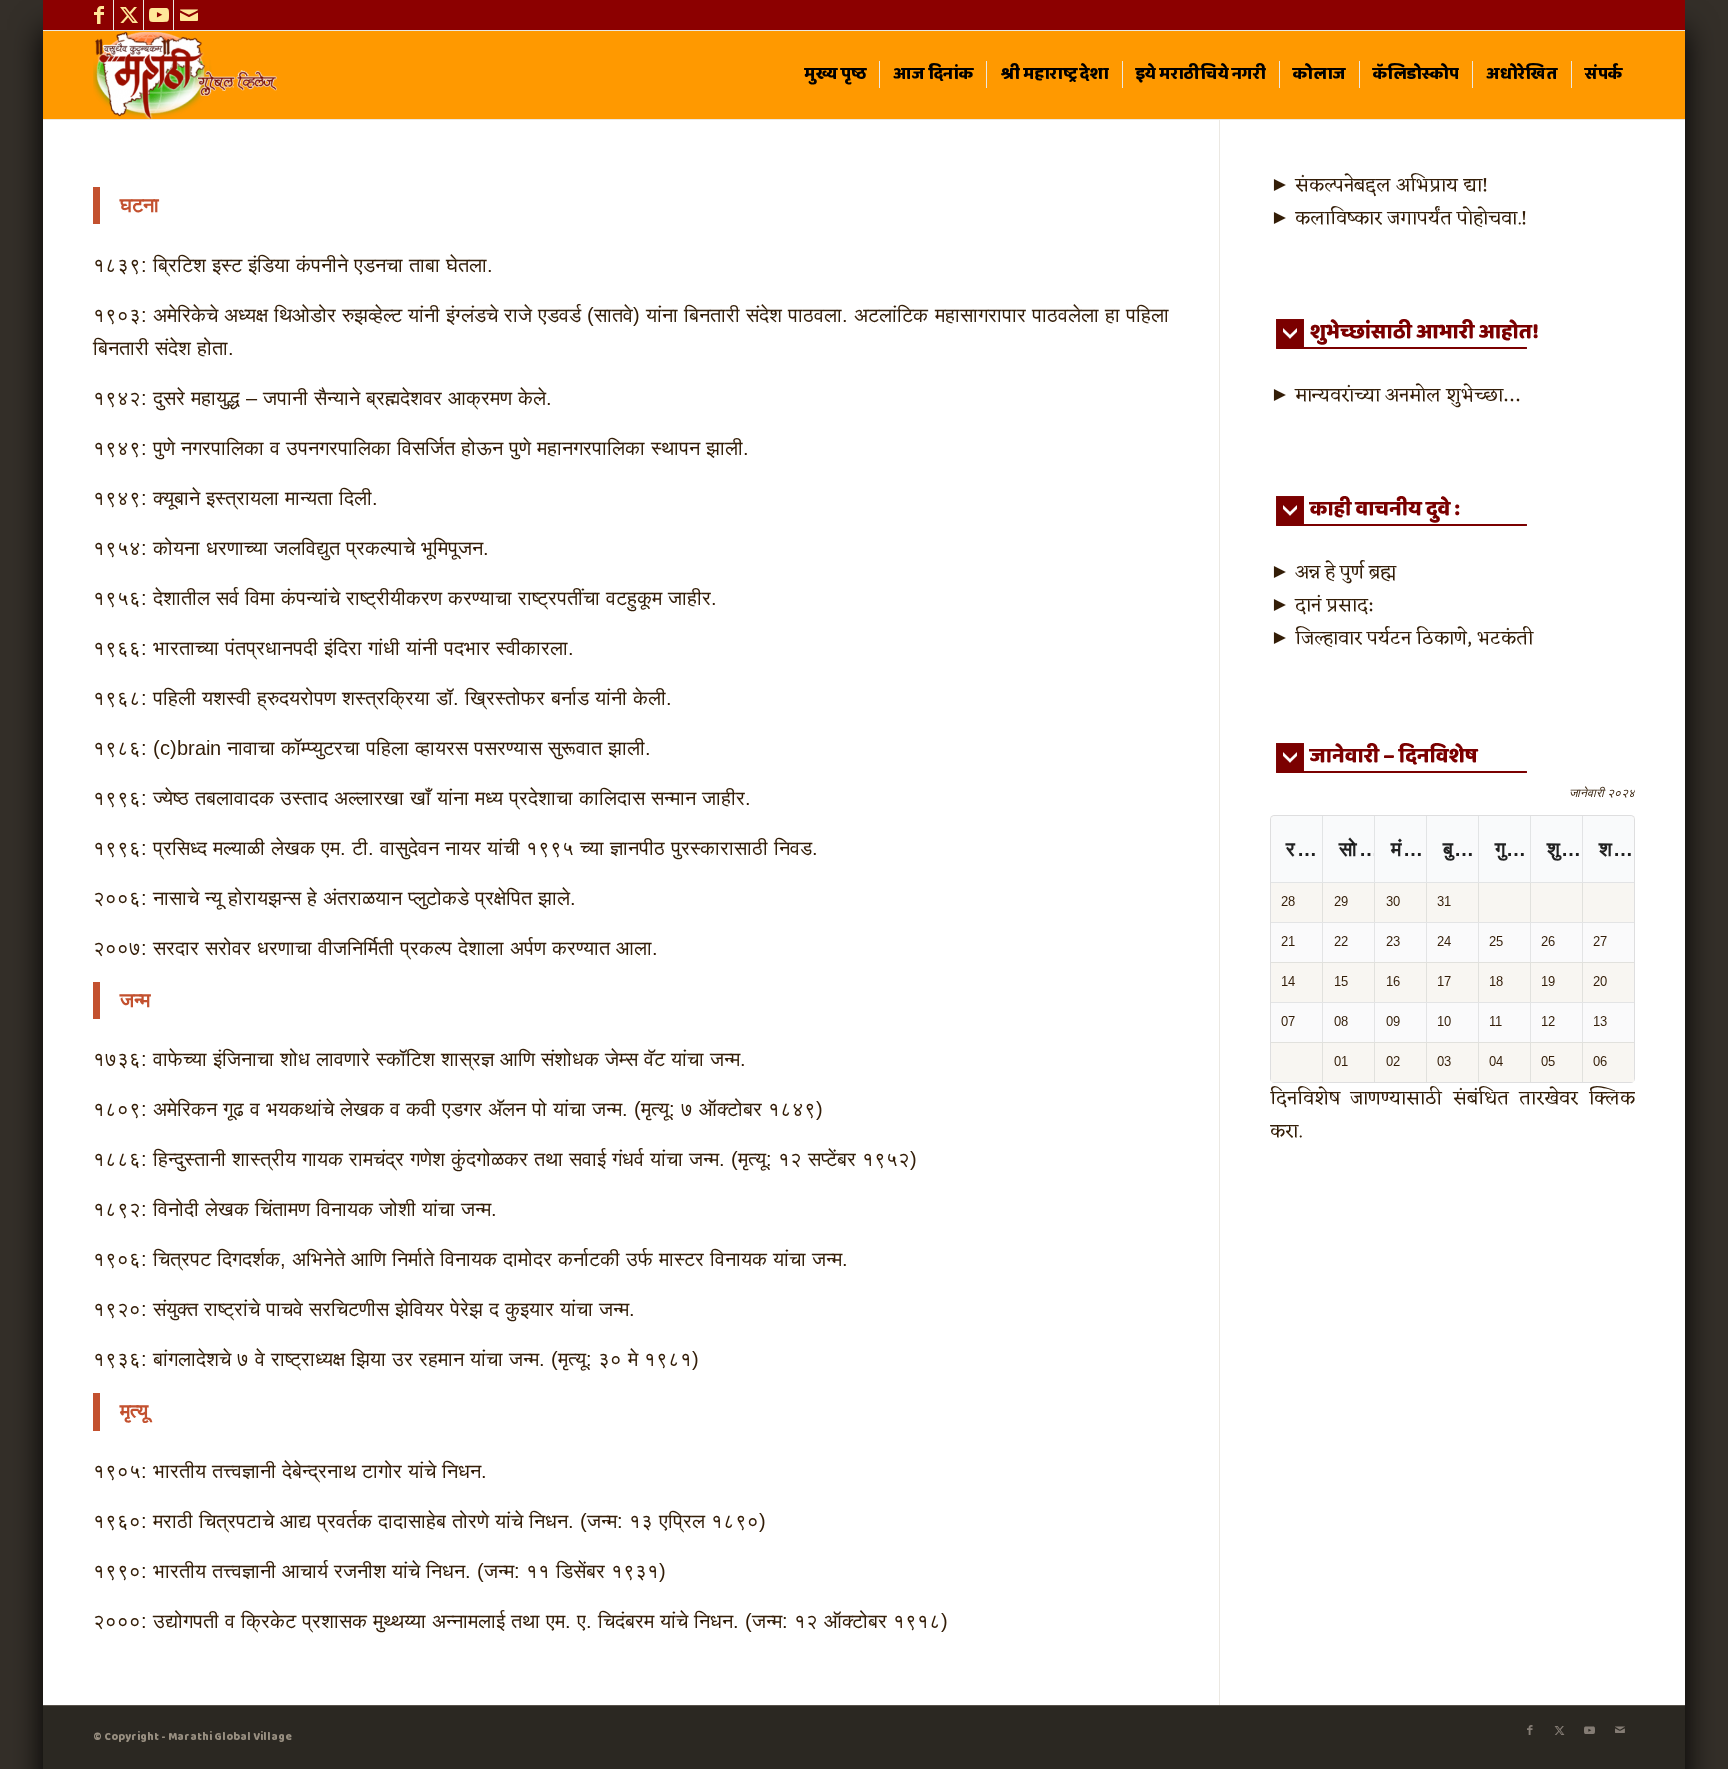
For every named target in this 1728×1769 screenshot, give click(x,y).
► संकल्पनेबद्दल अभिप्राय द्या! (1379, 186)
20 (1600, 981)
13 (1600, 1021)
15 (1341, 981)
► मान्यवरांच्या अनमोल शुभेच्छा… (1394, 396)
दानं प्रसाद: (1333, 606)
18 (1496, 981)
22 (1341, 941)
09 (1393, 1021)
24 (1444, 941)
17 (1444, 981)
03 (1444, 1061)
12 (1548, 1021)
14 (1288, 981)
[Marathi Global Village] (188, 75)
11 (1495, 1021)
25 (1496, 941)
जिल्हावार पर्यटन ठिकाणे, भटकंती (1414, 639)
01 (1341, 1061)
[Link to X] (128, 15)
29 (1341, 901)
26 (1548, 941)
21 (1288, 941)
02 (1393, 1061)
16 (1393, 981)
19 (1548, 981)
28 (1288, 901)
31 (1444, 901)
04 (1496, 1061)
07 (1288, 1021)
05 (1548, 1061)
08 (1341, 1021)
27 (1600, 941)
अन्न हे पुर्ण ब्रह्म (1345, 573)
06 (1600, 1061)
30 (1393, 901)
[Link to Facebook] (98, 15)
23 (1393, 941)
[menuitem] (835, 75)
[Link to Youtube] (158, 15)
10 (1444, 1021)
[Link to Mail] (189, 15)
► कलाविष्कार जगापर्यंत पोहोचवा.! (1398, 219)
